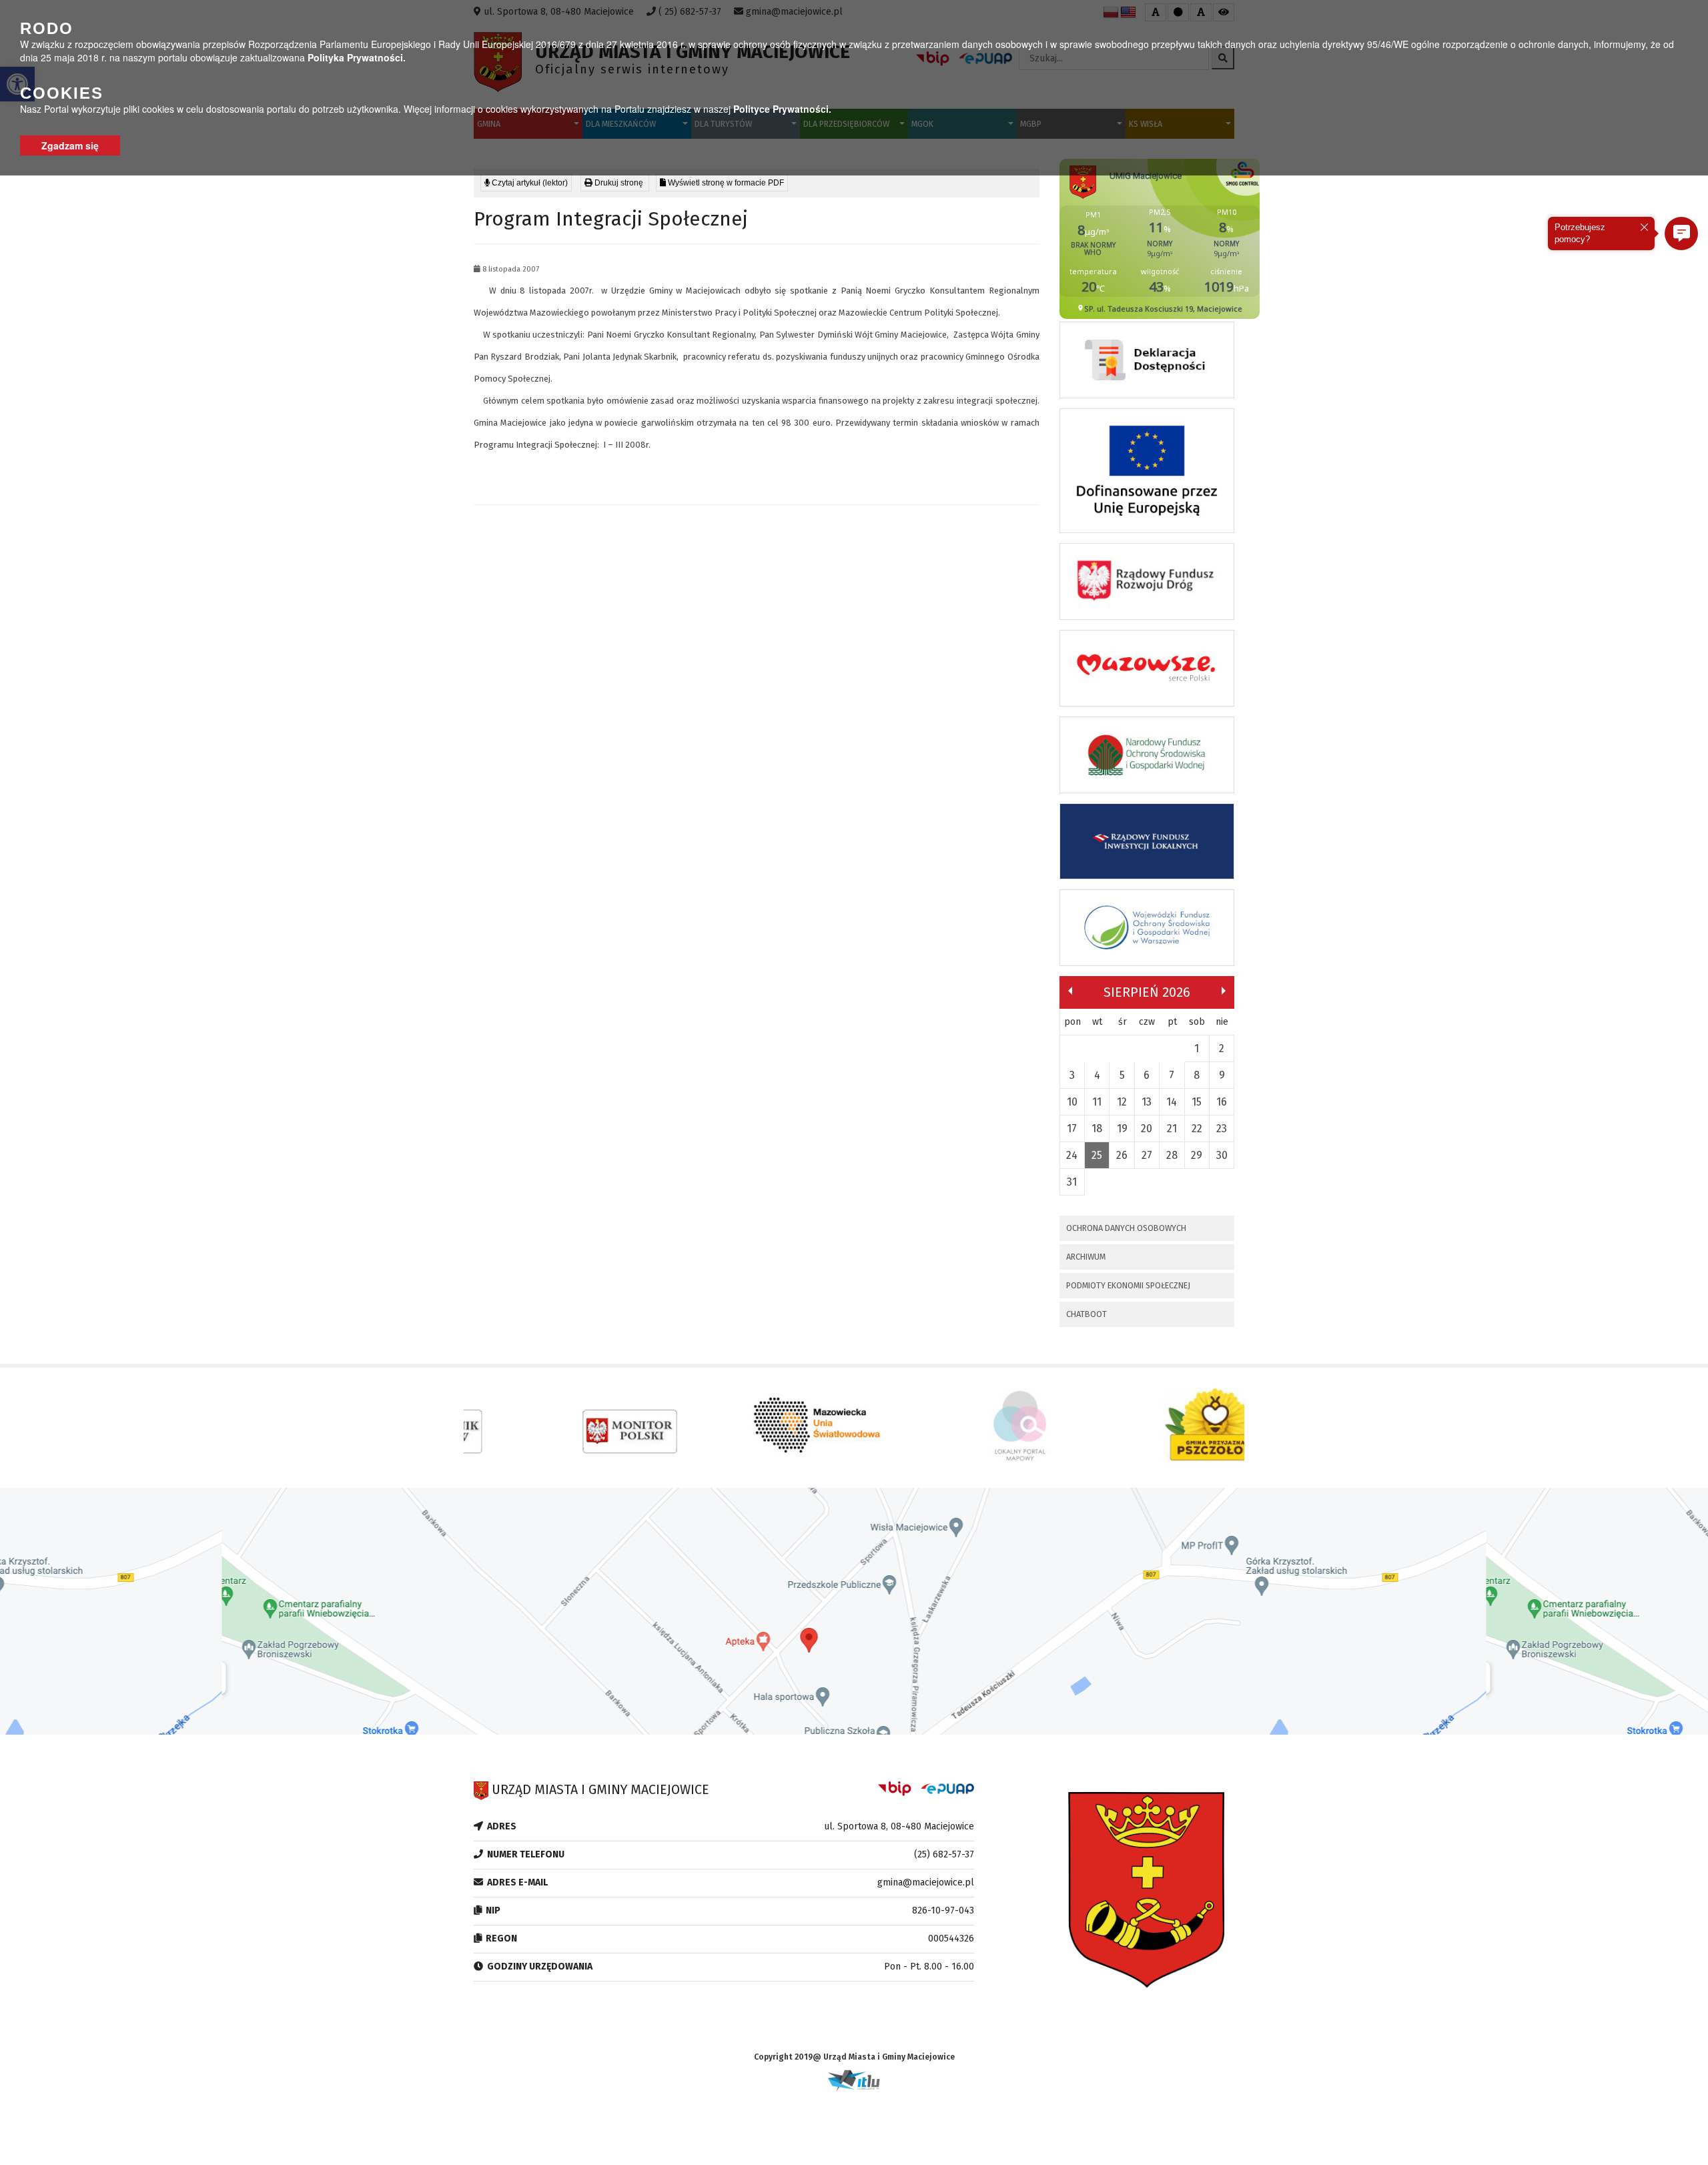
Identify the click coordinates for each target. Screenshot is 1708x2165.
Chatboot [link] (1087, 1314)
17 (1072, 1129)
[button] (1681, 234)
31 (1072, 1182)
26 (1122, 1155)
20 (1147, 1129)
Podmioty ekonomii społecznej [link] (1128, 1285)
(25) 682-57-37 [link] (944, 1854)
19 (1122, 1129)
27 (1147, 1155)
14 (1172, 1102)
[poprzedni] (1070, 991)
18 (1097, 1129)
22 (1197, 1129)
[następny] (1224, 991)
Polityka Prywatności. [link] (357, 57)
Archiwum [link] (1086, 1257)
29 (1197, 1155)
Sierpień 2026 (1147, 992)
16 (1222, 1102)
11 (1097, 1102)
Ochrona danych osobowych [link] (1126, 1228)
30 (1222, 1155)
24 (1072, 1155)
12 (1122, 1102)
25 (1097, 1155)
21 (1172, 1129)
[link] (615, 183)
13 (1147, 1102)
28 (1172, 1155)
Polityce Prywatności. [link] (782, 109)
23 (1222, 1129)
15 (1197, 1102)
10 (1072, 1102)
